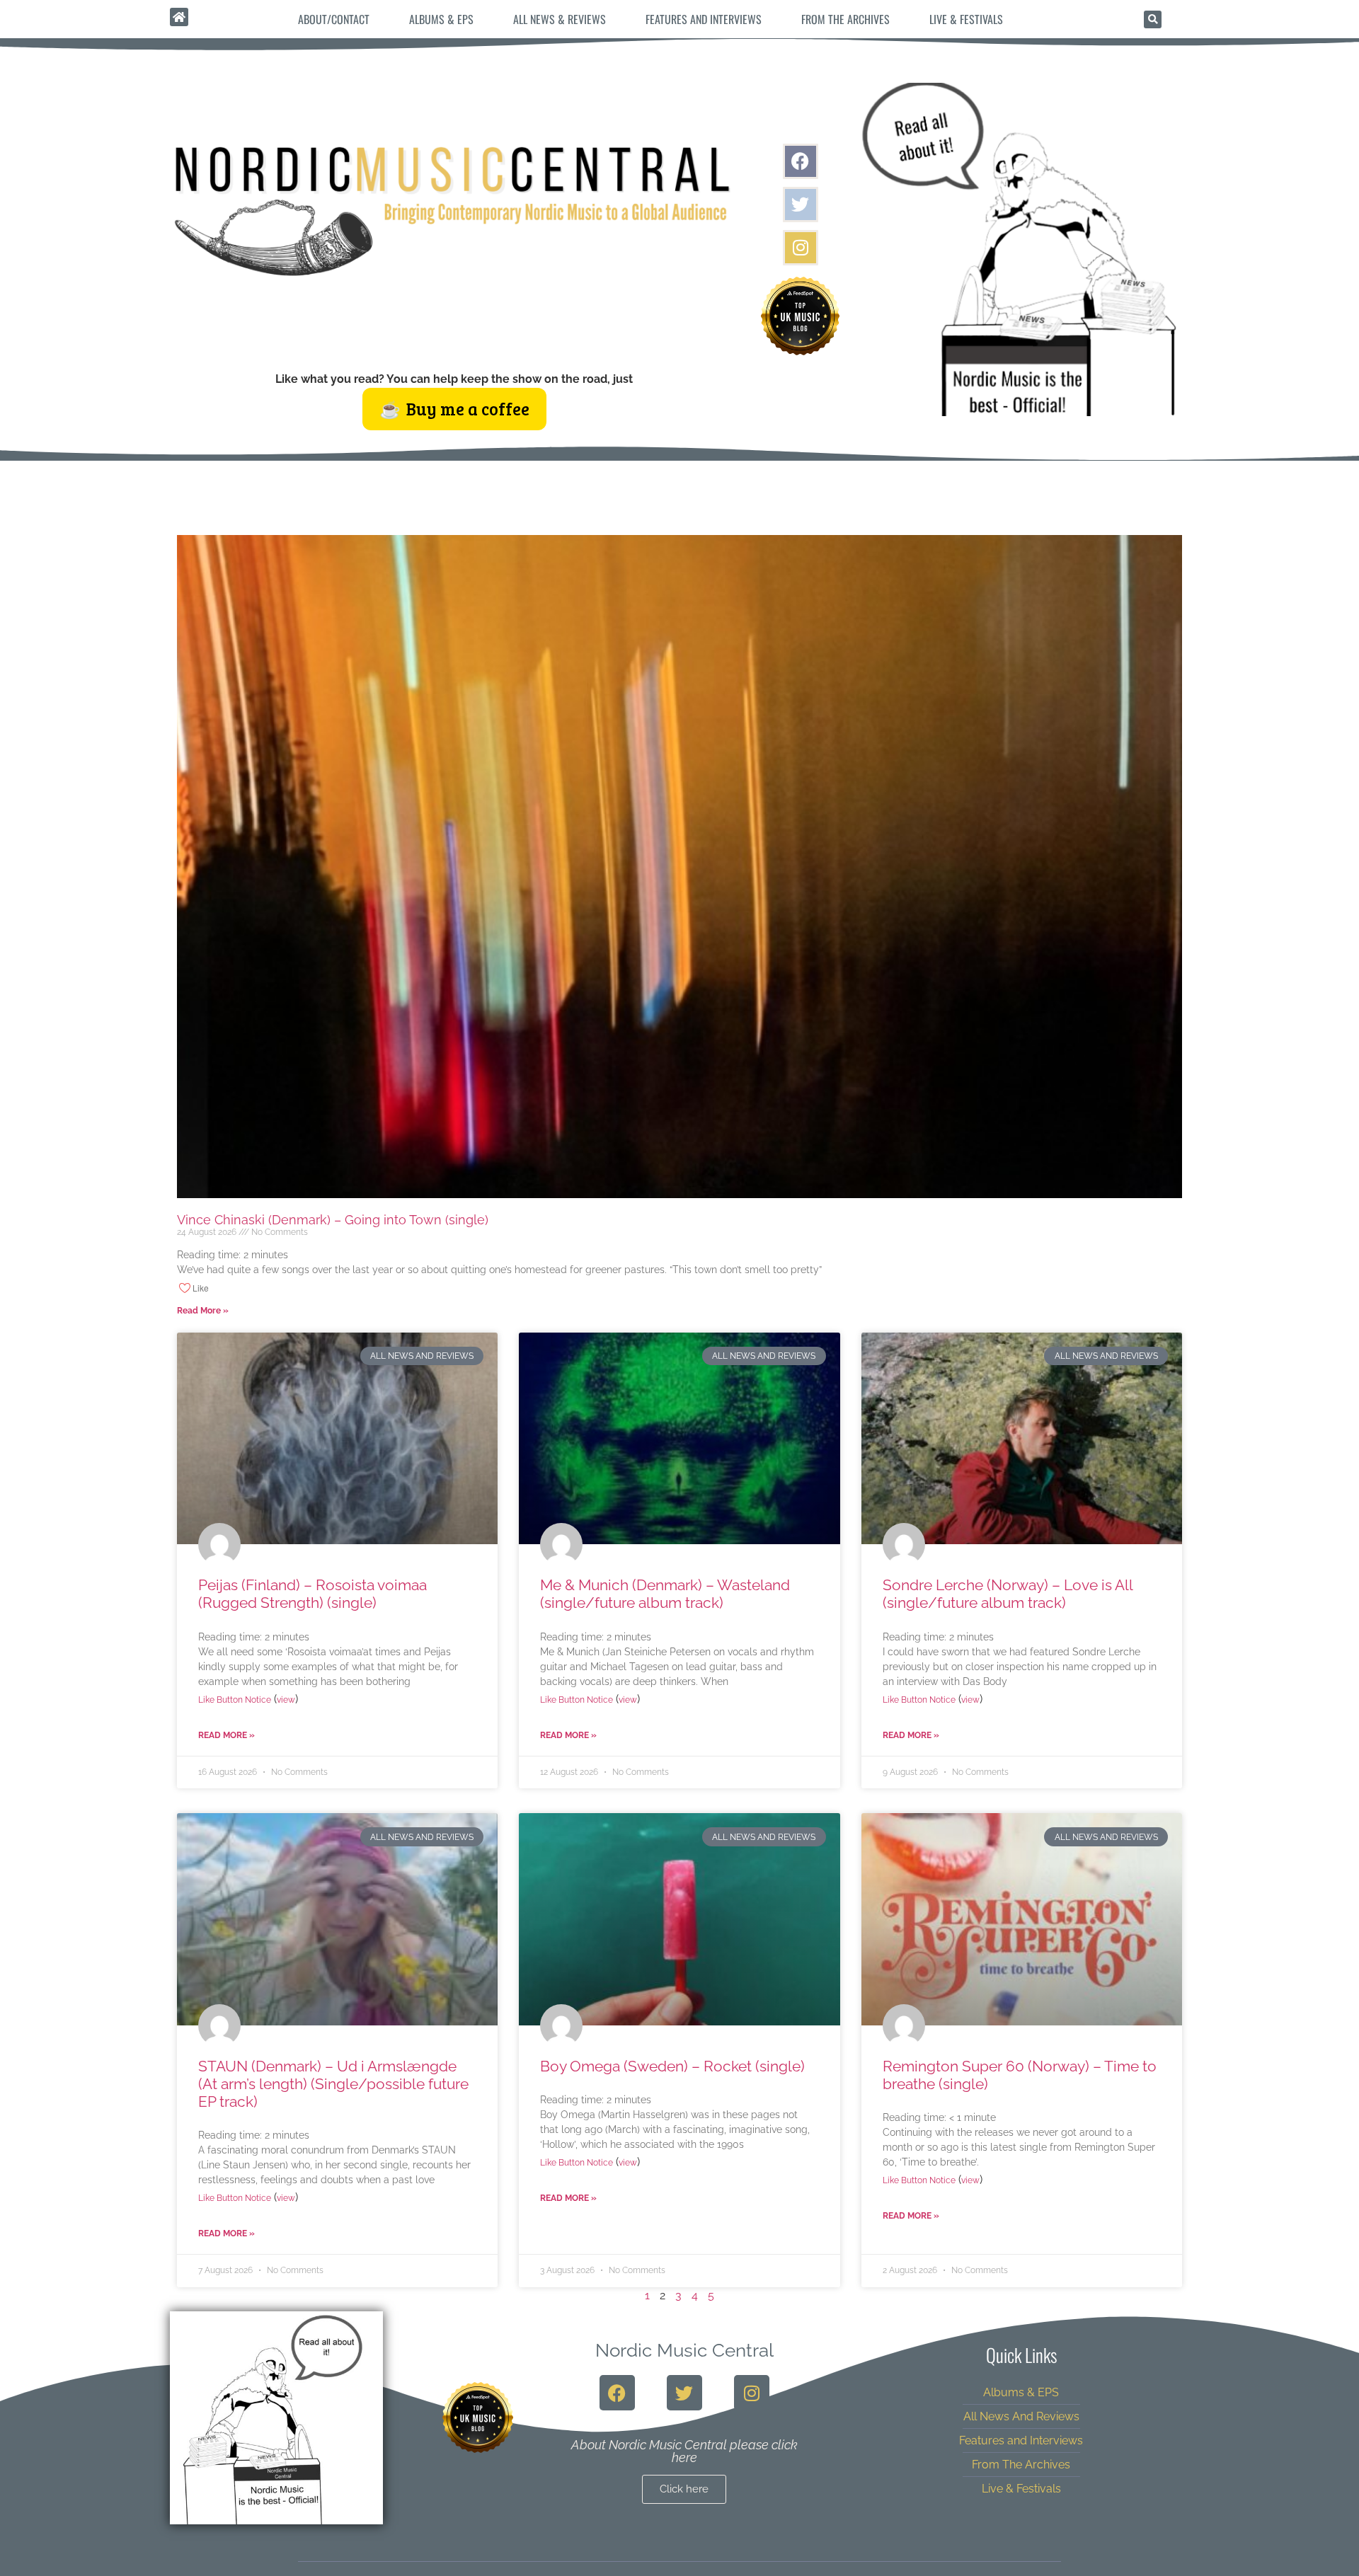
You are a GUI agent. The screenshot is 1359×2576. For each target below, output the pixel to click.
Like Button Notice (235, 1700)
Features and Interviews (704, 19)
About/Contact (334, 19)
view (286, 1700)
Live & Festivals (966, 19)
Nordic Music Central (684, 2350)
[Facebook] (801, 161)
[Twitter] (801, 205)
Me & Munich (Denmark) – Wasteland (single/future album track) (665, 1594)
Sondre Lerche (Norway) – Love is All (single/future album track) (1008, 1594)
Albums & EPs (441, 19)
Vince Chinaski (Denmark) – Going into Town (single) (333, 1220)
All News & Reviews (560, 19)
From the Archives (845, 19)
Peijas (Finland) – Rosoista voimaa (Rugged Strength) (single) (312, 1594)
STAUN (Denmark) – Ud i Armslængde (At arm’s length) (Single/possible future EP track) (333, 2084)
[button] (1153, 19)
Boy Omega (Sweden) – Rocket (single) (672, 2066)
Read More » (203, 1311)
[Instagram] (801, 248)
